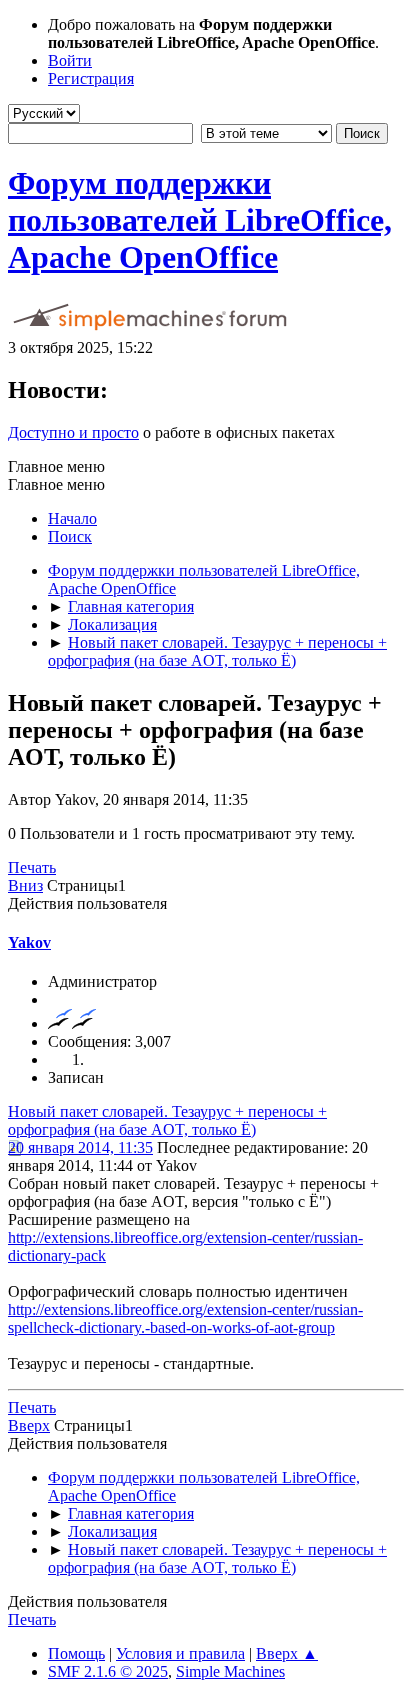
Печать (32, 867)
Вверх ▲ (287, 1653)
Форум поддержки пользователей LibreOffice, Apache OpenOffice (200, 220)
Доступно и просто (73, 432)
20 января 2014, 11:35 (80, 1147)
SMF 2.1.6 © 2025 (108, 1671)
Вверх (29, 1425)
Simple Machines (230, 1671)
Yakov (29, 942)
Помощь (76, 1653)
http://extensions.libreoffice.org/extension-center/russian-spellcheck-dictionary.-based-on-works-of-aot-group (185, 1318)
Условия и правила (180, 1653)
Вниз (25, 885)
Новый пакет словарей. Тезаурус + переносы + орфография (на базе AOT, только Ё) (167, 1120)
